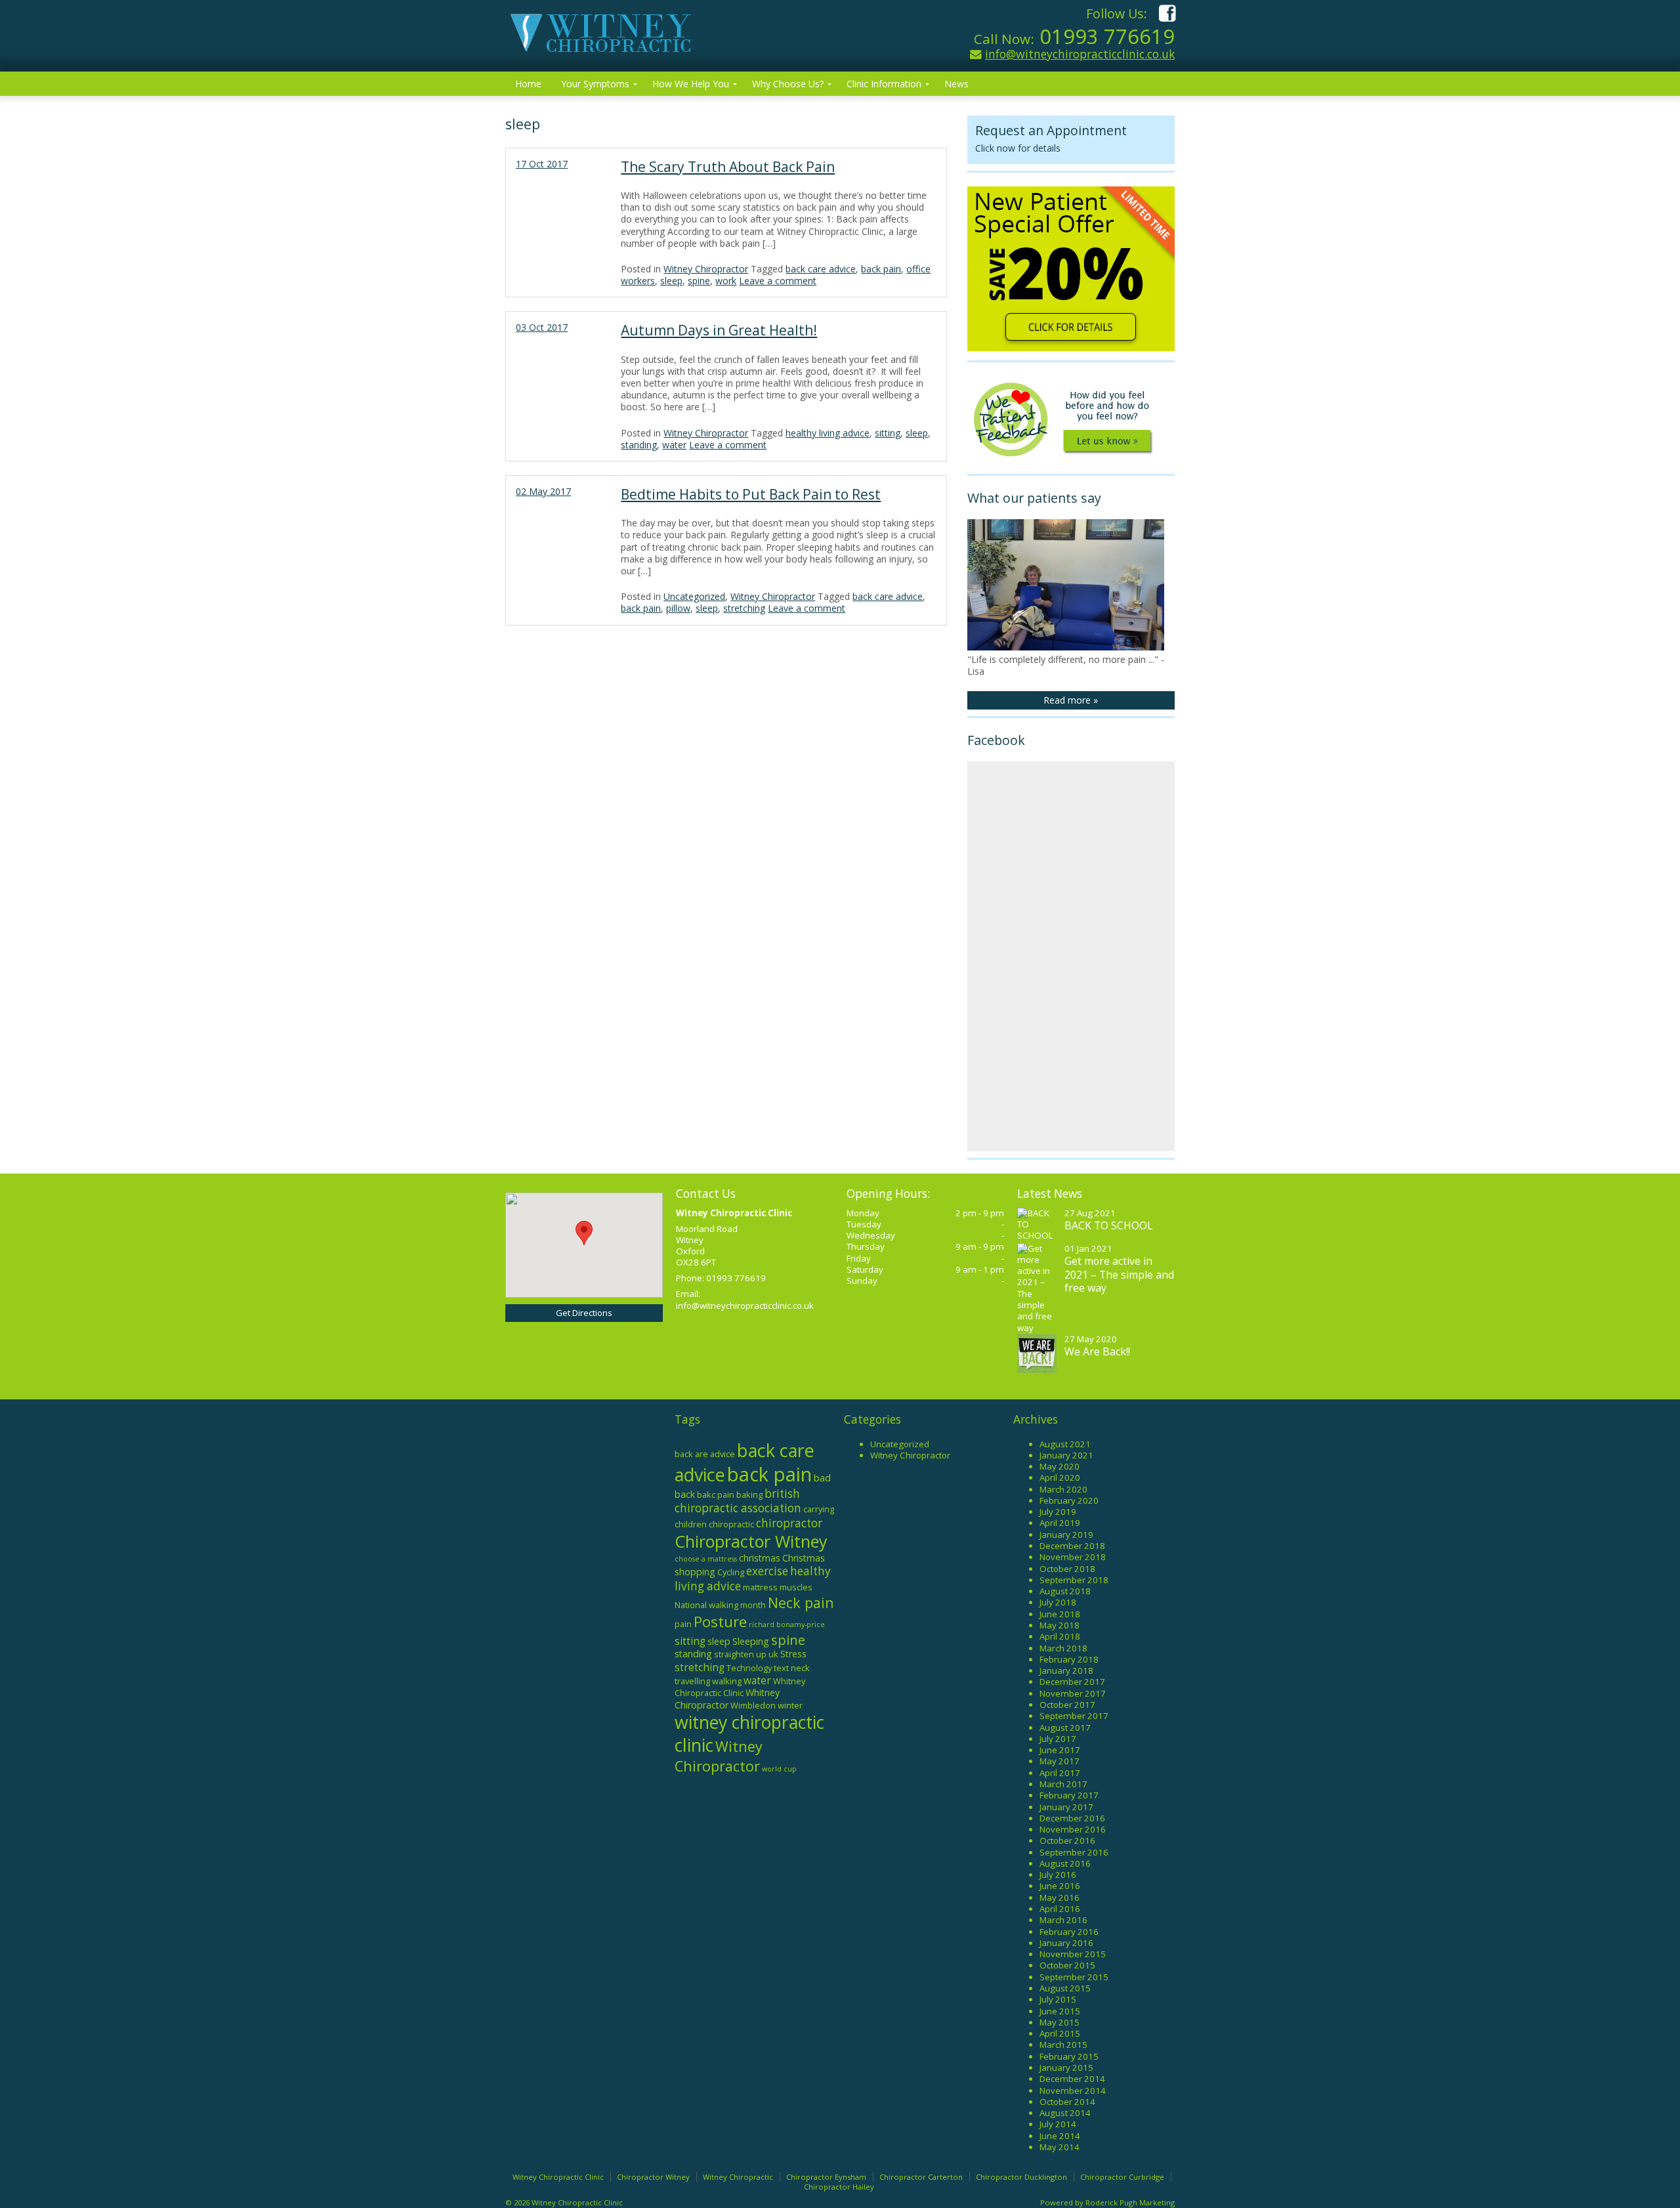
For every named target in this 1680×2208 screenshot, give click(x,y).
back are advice (705, 1454)
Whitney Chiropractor (727, 1699)
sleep (671, 281)
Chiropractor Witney (751, 1541)
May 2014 (1060, 2147)
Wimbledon (753, 1705)
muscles (796, 1587)
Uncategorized (694, 596)
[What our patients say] (1066, 647)
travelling (692, 1681)
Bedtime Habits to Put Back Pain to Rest (751, 494)
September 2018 (1074, 1580)
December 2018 (1072, 1546)
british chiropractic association (738, 1501)
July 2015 (1058, 1999)
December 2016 (1072, 1818)
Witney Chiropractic (738, 2177)
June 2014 (1060, 2136)
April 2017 (1060, 1773)
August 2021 (1065, 1444)
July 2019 (1058, 1512)
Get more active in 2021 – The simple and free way (1119, 1274)
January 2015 (1066, 2068)
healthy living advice (828, 433)
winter (790, 1705)
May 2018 (1060, 1625)
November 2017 (1073, 1693)
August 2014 (1065, 2113)
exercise (767, 1571)
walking (727, 1681)
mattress (760, 1587)
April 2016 (1060, 1909)
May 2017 (1060, 1761)
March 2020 (1063, 1489)
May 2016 (1060, 1898)
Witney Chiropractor (706, 269)
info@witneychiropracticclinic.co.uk (1080, 54)
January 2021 (1066, 1455)
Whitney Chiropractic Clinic (740, 1687)
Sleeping (751, 1641)
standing (639, 445)
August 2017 (1065, 1728)
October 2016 (1067, 1840)
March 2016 (1063, 1920)
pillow (678, 608)
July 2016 (1058, 1875)
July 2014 (1058, 2124)
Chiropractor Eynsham (826, 2177)
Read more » (1071, 700)
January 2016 (1066, 1943)
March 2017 (1063, 1784)
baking (749, 1495)
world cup (779, 1769)
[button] (584, 1233)
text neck (792, 1668)
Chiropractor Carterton (921, 2177)
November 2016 (1073, 1829)
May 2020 (1060, 1466)
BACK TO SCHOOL (1109, 1225)
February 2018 (1069, 1659)
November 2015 (1073, 1954)
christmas (760, 1558)
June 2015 (1060, 2011)
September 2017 (1074, 1716)
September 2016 (1074, 1852)
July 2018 (1058, 1602)
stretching (744, 608)
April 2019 (1060, 1523)
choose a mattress (706, 1559)
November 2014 (1073, 2091)
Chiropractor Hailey (839, 2187)
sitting (888, 433)
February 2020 (1069, 1500)
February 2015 (1069, 2056)
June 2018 (1060, 1614)
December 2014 (1072, 2079)
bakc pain (716, 1495)
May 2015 (1060, 2022)
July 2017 (1058, 1739)
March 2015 (1063, 2045)
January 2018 (1066, 1670)
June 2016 (1060, 1886)
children (691, 1524)
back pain (881, 269)
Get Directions (584, 1313)
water (674, 445)
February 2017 (1069, 1795)
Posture (720, 1622)
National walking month (720, 1605)
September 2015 (1074, 1977)
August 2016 (1065, 1863)
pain (683, 1624)
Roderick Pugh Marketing (1130, 2202)
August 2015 (1065, 1988)
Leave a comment (778, 281)
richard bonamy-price (787, 1624)
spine (699, 281)
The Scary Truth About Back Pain (728, 167)
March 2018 (1063, 1648)
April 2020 (1060, 1477)
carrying (819, 1509)
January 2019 (1066, 1535)
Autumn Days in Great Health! (719, 330)
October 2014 (1067, 2102)
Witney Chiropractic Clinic (558, 2177)
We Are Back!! (1097, 1351)
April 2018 (1060, 1636)
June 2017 (1060, 1750)
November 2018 (1073, 1557)
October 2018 (1067, 1569)
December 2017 (1072, 1682)
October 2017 (1067, 1705)
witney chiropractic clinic (749, 1733)
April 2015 (1060, 2033)
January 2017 (1066, 1807)
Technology (749, 1668)
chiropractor (789, 1523)
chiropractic (731, 1524)
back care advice (821, 269)
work (726, 281)
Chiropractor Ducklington (1021, 2177)
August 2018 (1065, 1591)
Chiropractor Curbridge (1122, 2177)
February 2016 (1069, 1932)
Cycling (731, 1572)
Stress (793, 1654)
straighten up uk (746, 1654)
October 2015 (1067, 1965)
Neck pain (801, 1603)
